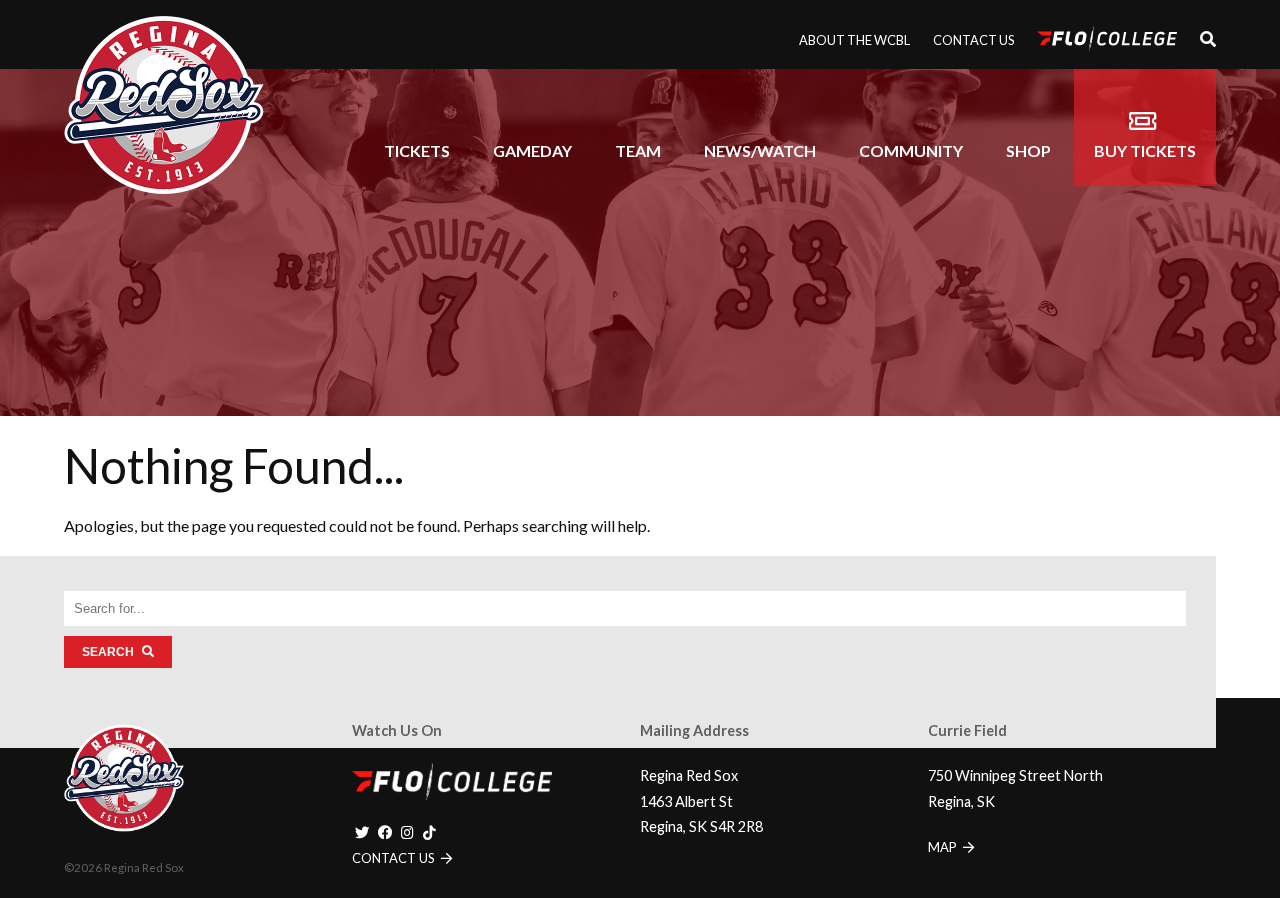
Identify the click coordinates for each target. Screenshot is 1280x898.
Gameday (532, 150)
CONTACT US (395, 858)
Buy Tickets (1145, 150)
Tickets (417, 150)
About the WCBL (854, 40)
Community (911, 150)
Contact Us (973, 40)
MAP (944, 847)
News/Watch (760, 150)
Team (638, 150)
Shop (1028, 150)
